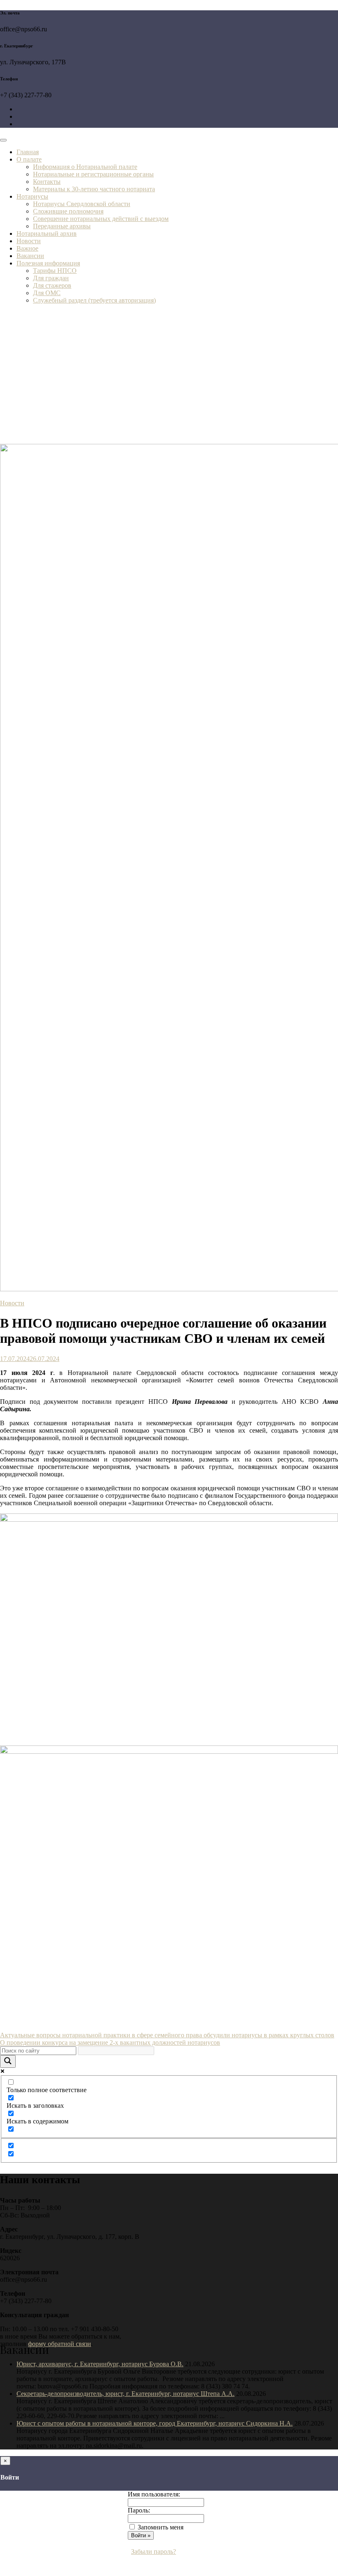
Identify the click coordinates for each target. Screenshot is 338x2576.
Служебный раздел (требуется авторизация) (94, 300)
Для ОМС (47, 293)
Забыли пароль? (154, 2551)
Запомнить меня (161, 2527)
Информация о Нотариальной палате (85, 167)
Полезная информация (48, 263)
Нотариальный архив (47, 233)
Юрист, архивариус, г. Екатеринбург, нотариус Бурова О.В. (100, 2364)
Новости (29, 241)
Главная (28, 152)
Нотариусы (32, 196)
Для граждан (51, 278)
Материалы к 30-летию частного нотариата (94, 189)
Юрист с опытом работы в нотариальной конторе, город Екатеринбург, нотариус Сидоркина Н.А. (155, 2423)
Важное (27, 248)
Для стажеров (52, 285)
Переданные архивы (62, 226)
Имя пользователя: (154, 2494)
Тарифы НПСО (55, 271)
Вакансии (30, 256)
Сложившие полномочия (68, 211)
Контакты (47, 182)
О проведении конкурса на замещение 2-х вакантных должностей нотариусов (110, 2042)
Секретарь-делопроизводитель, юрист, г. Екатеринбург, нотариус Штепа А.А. (126, 2394)
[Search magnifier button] (8, 2061)
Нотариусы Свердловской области (82, 204)
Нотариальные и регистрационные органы (93, 174)
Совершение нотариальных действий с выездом (101, 219)
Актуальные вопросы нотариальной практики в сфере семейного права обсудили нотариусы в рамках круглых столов (167, 2035)
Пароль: (139, 2510)
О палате (29, 159)
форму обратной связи (60, 2344)
